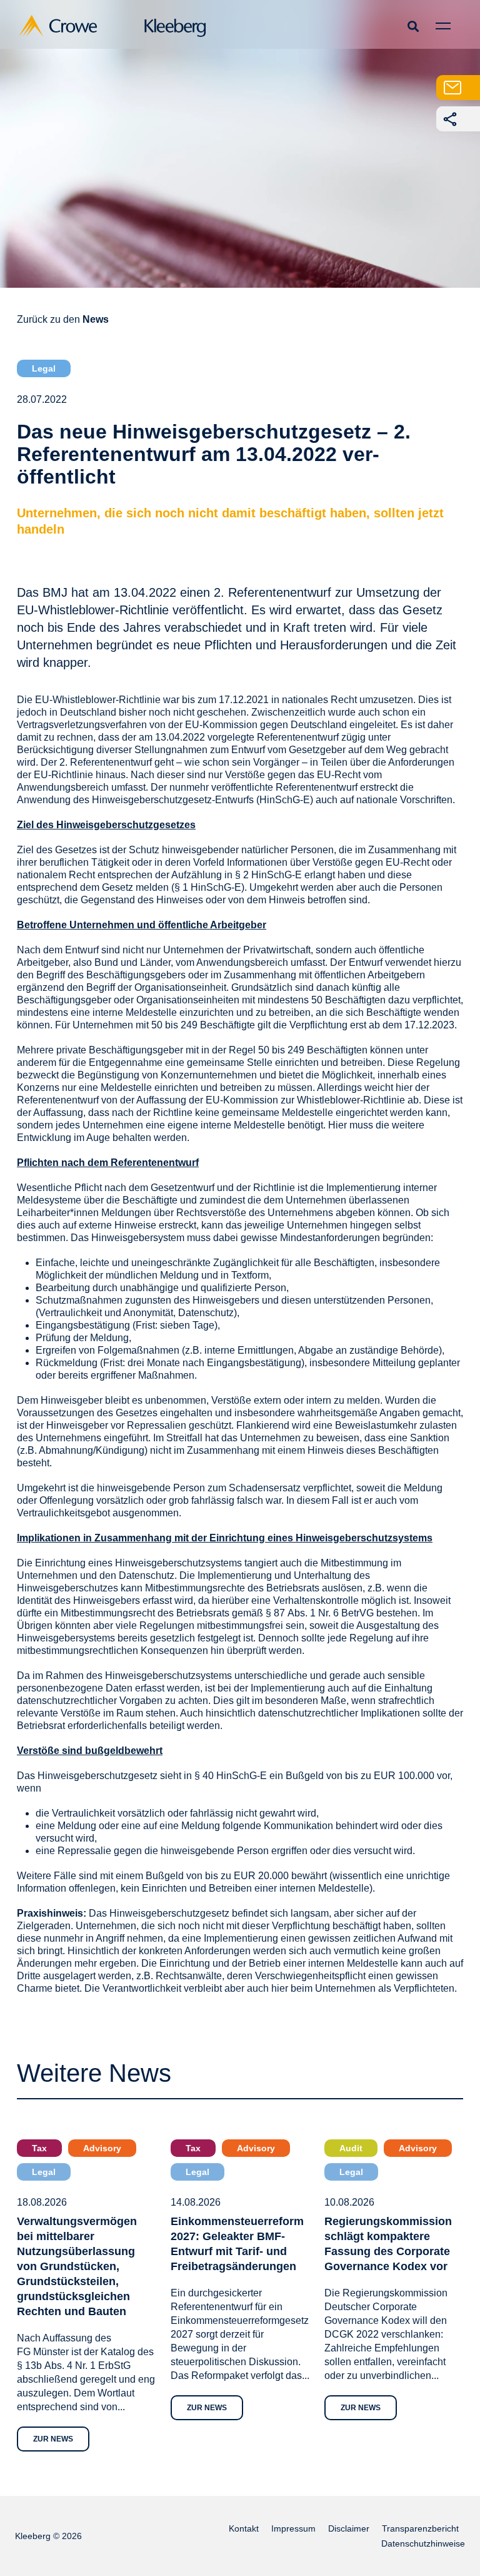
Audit (351, 2148)
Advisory (102, 2148)
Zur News (53, 2439)
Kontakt (244, 2528)
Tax (39, 2148)
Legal (44, 368)
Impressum (293, 2528)
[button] (413, 26)
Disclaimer (349, 2528)
